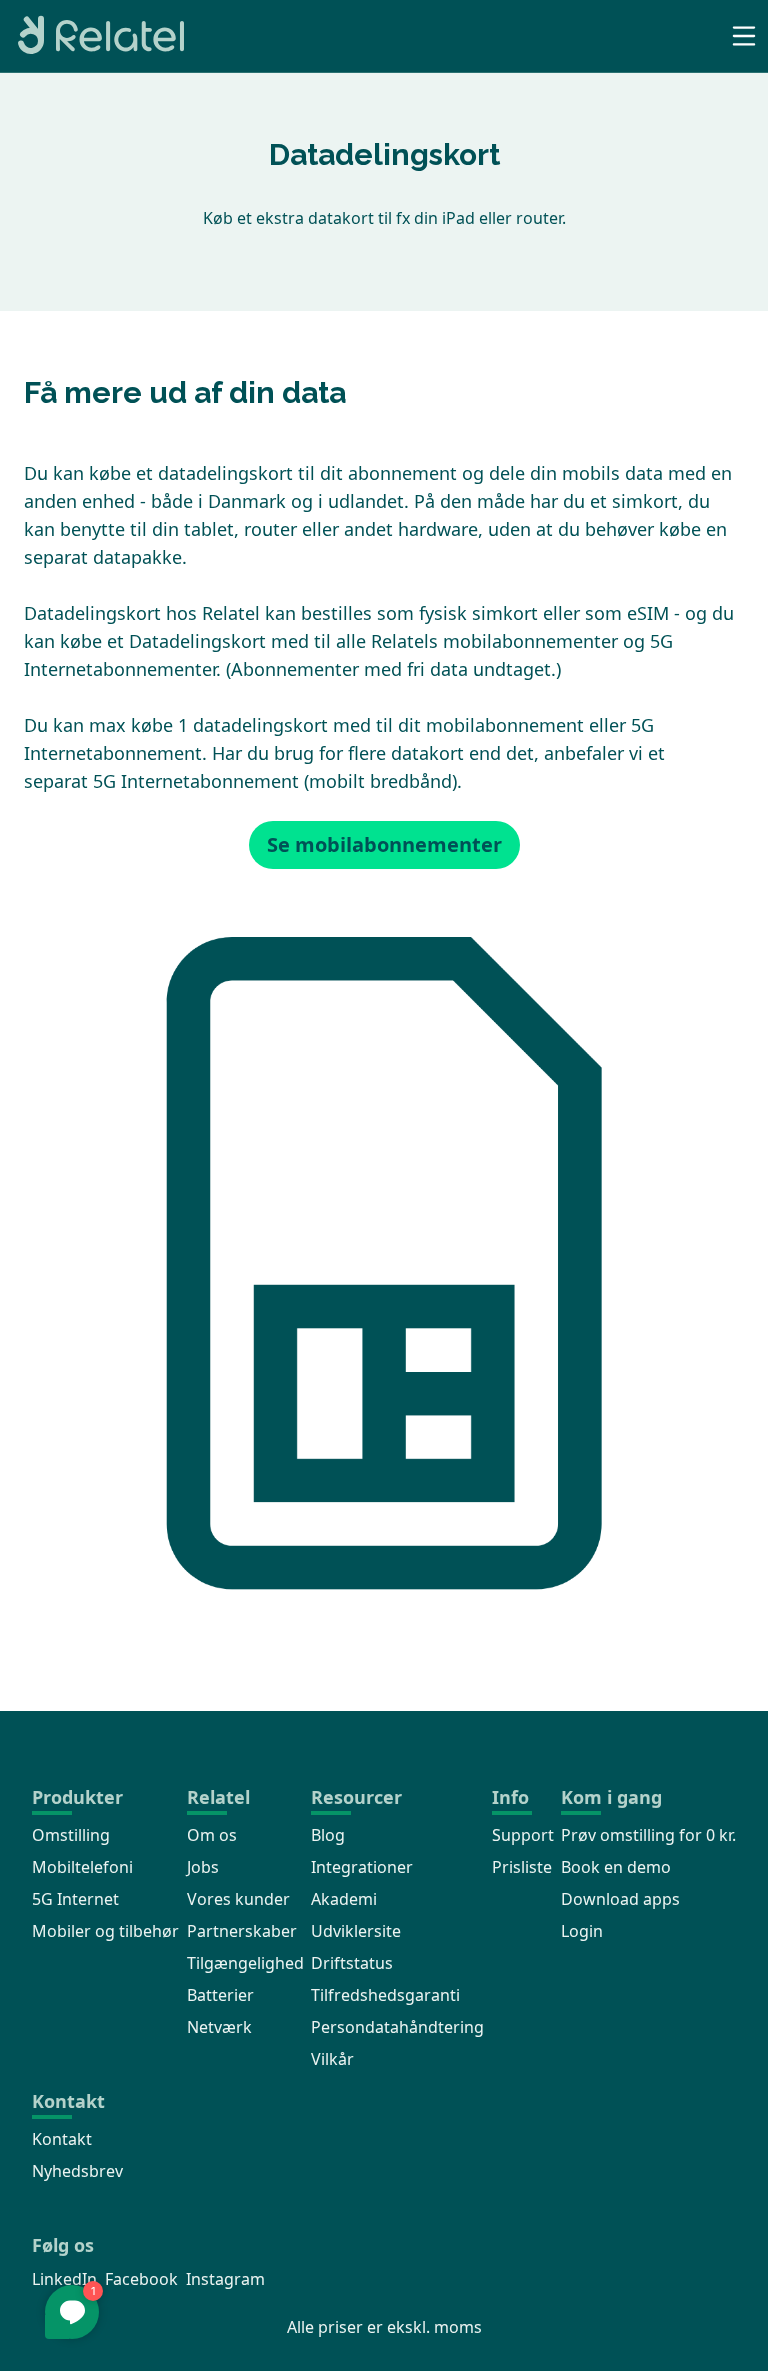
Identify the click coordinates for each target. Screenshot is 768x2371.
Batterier (220, 1995)
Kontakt (62, 2139)
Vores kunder (238, 1899)
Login (582, 1931)
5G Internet (75, 1899)
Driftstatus (352, 1963)
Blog (328, 1835)
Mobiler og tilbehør (105, 1931)
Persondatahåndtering (397, 2027)
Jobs (203, 1867)
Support (523, 1835)
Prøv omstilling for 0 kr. (648, 1835)
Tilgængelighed (245, 1963)
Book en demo (616, 1867)
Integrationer (362, 1867)
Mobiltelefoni (82, 1867)
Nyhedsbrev (77, 2171)
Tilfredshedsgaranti (385, 1995)
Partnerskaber (242, 1931)
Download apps (620, 1899)
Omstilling (71, 1835)
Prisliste (522, 1867)
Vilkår (332, 2059)
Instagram (225, 2279)
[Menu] (744, 36)
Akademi (344, 1899)
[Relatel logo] (96, 36)
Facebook (141, 2279)
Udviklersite (356, 1931)
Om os (212, 1835)
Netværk (219, 2027)
